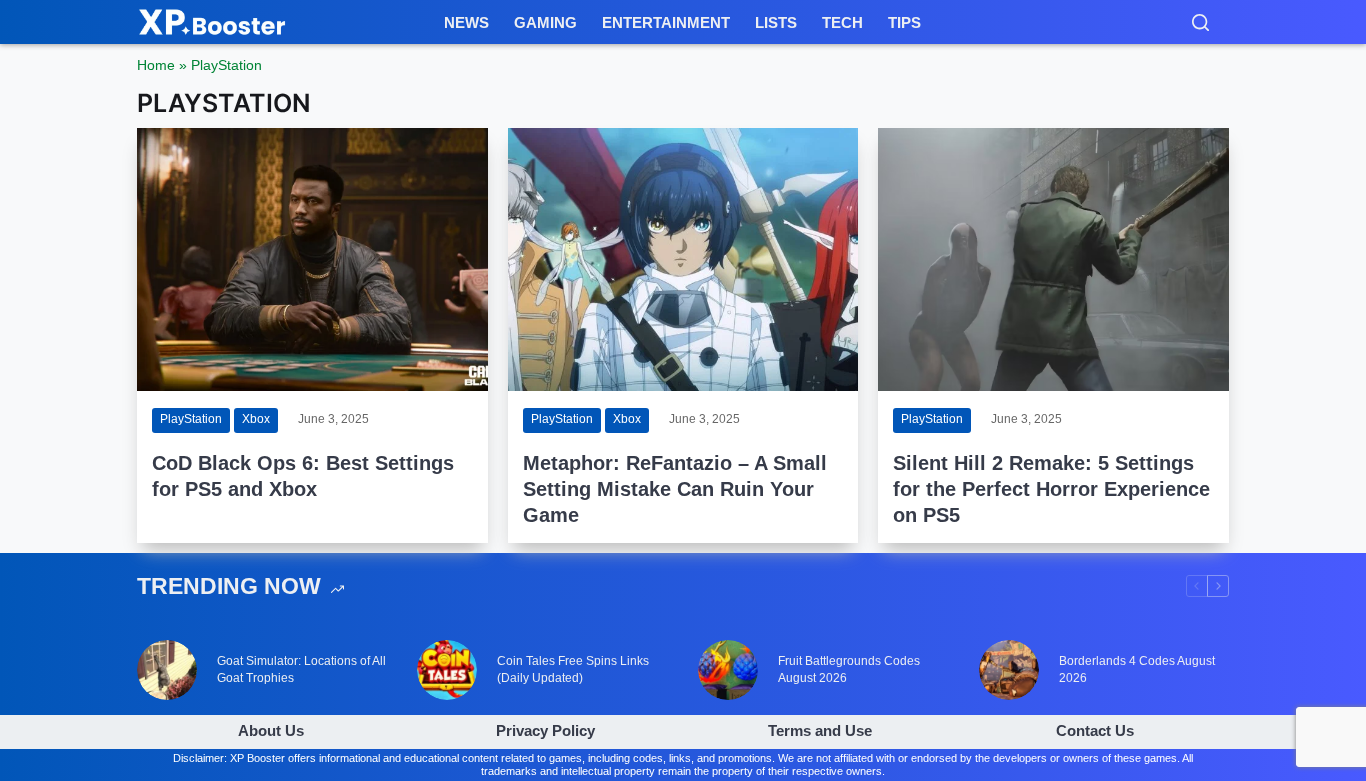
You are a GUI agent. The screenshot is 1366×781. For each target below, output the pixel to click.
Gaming (545, 22)
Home (156, 65)
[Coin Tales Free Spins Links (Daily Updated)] (447, 670)
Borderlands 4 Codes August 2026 (1137, 669)
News (466, 22)
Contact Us (1095, 731)
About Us (271, 731)
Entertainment (666, 22)
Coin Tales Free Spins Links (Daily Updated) (573, 669)
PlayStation (191, 419)
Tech (842, 22)
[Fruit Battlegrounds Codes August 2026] (728, 670)
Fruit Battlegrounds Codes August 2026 (849, 669)
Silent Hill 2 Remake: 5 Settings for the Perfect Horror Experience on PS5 (1051, 489)
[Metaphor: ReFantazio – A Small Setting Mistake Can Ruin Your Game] (683, 259)
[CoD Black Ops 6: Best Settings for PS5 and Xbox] (312, 259)
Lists (776, 22)
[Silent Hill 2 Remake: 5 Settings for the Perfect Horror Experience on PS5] (1053, 259)
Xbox (256, 419)
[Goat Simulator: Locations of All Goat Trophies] (167, 670)
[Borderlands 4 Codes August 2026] (1009, 670)
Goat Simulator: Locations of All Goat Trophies (301, 669)
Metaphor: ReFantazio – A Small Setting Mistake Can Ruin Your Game (675, 489)
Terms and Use (820, 731)
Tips (904, 22)
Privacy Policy (545, 731)
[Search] (1200, 22)
